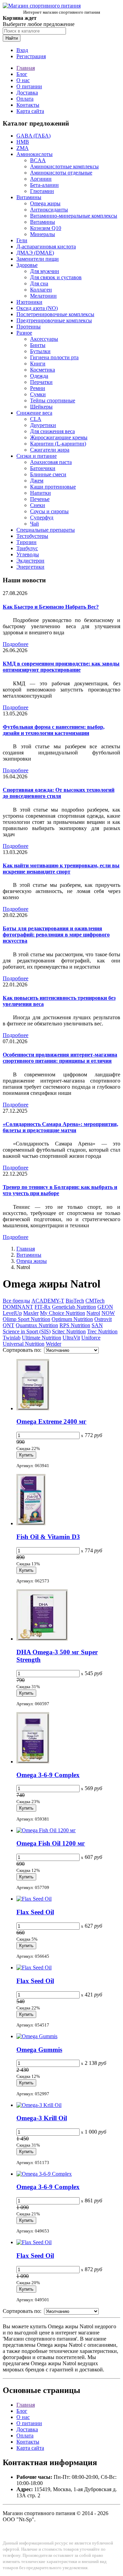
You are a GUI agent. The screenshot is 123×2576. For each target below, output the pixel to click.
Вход (22, 50)
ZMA (23, 148)
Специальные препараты (46, 530)
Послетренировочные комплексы (55, 314)
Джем (37, 481)
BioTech (75, 1301)
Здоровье (27, 265)
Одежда (39, 376)
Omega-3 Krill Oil (42, 2118)
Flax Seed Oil (35, 1912)
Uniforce (91, 1338)
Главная (26, 68)
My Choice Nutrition (63, 1313)
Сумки (38, 394)
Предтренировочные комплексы (54, 320)
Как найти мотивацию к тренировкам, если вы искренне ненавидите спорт (61, 869)
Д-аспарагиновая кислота (46, 247)
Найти (12, 38)
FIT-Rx (43, 1307)
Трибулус (27, 548)
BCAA (38, 160)
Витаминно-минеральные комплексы (74, 216)
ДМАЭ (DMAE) (35, 253)
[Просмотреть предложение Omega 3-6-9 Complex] (33, 1762)
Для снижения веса (52, 431)
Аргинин (41, 179)
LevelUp (12, 1313)
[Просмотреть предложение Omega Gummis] (37, 2036)
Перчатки (41, 382)
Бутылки (40, 351)
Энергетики (30, 567)
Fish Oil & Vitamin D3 (48, 1537)
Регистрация (31, 56)
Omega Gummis (39, 2050)
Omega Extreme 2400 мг (51, 1421)
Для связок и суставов (56, 277)
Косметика (43, 370)
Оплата (25, 99)
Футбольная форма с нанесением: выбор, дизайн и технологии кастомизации (54, 730)
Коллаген (41, 290)
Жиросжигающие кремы (59, 437)
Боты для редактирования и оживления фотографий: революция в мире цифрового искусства (56, 935)
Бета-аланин (44, 185)
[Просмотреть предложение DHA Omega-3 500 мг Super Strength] (42, 1639)
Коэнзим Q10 (46, 228)
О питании (29, 86)
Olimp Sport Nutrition (26, 1319)
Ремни (38, 388)
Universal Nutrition (24, 1344)
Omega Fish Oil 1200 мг (51, 1843)
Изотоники (29, 302)
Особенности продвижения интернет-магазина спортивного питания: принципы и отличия (60, 1058)
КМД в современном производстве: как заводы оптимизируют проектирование (61, 667)
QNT (9, 1325)
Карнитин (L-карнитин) (58, 444)
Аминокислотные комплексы (64, 166)
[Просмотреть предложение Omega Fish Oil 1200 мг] (46, 1830)
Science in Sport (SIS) (27, 1331)
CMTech (95, 1301)
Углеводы (28, 554)
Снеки (38, 505)
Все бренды (16, 1301)
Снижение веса (34, 413)
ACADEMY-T (48, 1301)
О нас (23, 80)
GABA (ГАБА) (33, 136)
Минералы (43, 234)
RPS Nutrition (75, 1325)
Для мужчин (45, 271)
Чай (35, 524)
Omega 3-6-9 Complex (48, 1775)
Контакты (28, 105)
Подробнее (16, 644)
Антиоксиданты (49, 210)
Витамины (29, 197)
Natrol (93, 1313)
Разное (24, 333)
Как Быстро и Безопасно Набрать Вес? (51, 607)
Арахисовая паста (51, 462)
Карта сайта (30, 111)
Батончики (43, 468)
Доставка (27, 93)
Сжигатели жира (50, 450)
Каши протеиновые (53, 487)
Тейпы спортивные (53, 400)
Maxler (31, 1313)
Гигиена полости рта (54, 357)
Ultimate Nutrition (42, 1338)
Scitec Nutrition (69, 1331)
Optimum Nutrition (72, 1319)
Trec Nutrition (102, 1331)
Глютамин (42, 191)
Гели (22, 240)
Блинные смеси (48, 474)
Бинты (38, 345)
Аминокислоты (35, 154)
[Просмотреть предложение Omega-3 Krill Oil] (39, 2105)
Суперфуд (42, 517)
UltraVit (71, 1338)
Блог (22, 74)
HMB (23, 142)
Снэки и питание (37, 456)
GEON (105, 1307)
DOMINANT (18, 1307)
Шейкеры (41, 407)
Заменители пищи (38, 259)
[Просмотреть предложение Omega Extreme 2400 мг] (33, 1408)
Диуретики (43, 425)
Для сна (39, 283)
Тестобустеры (32, 536)
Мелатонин (43, 296)
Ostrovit (103, 1319)
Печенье (40, 499)
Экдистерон (30, 561)
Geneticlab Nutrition (74, 1307)
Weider (53, 1344)
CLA (36, 419)
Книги (38, 364)
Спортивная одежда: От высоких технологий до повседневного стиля (59, 793)
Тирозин (26, 542)
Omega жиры (45, 203)
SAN (97, 1325)
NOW (108, 1313)
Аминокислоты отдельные (61, 173)
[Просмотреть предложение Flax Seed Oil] (34, 1899)
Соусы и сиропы (49, 511)
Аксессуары (44, 339)
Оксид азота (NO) (37, 308)
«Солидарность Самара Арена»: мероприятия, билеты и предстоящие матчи (60, 1127)
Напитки (40, 493)
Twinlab (12, 1338)
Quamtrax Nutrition (37, 1325)
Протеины (29, 327)
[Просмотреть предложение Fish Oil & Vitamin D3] (31, 1523)
